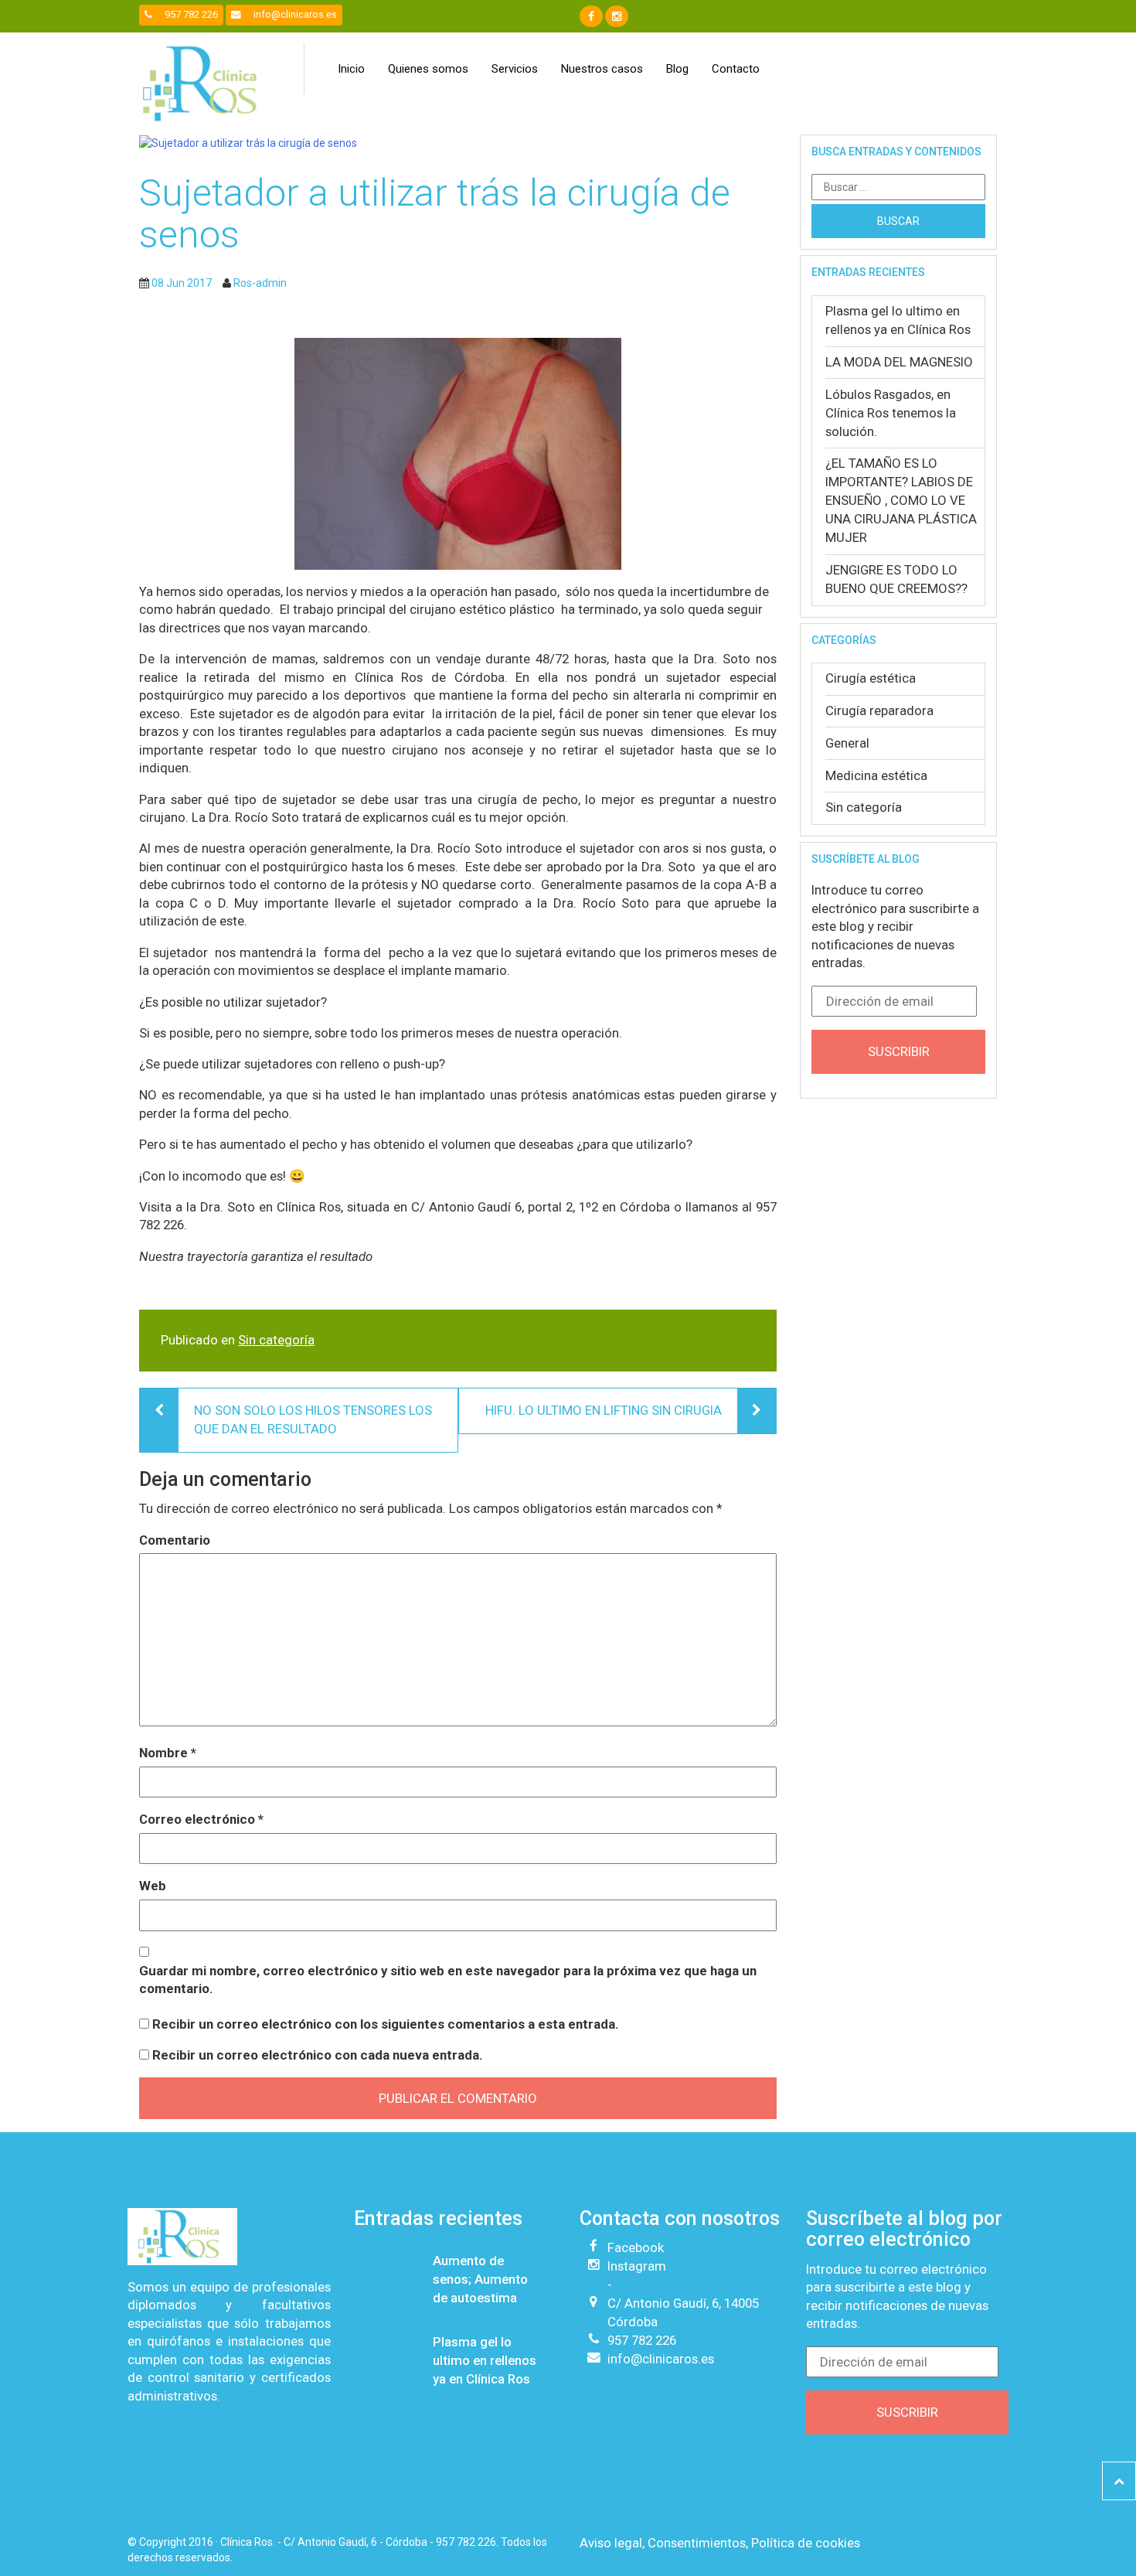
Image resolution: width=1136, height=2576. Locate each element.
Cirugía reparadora (879, 710)
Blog (677, 69)
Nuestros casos (602, 69)
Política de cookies (806, 2543)
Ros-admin (260, 283)
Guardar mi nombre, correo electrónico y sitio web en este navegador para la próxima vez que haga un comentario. (448, 1980)
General (847, 743)
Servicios (515, 69)
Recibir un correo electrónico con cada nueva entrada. (318, 2055)
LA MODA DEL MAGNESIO (899, 362)
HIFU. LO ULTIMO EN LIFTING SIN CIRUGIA (604, 1410)
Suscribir (899, 1051)
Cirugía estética (871, 678)
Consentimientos (697, 2543)
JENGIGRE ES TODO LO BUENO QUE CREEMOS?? (896, 579)
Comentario (175, 1540)
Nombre (168, 1753)
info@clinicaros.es (294, 14)
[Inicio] (205, 83)
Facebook (636, 2247)
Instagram (637, 2266)
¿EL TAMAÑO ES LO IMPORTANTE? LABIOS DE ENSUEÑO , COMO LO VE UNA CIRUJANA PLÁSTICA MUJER (901, 500)
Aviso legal (611, 2543)
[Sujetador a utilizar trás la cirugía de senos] (458, 143)
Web (153, 1886)
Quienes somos (428, 69)
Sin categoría (276, 1340)
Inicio (351, 69)
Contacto (736, 69)
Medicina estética (876, 775)
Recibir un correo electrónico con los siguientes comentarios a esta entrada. (386, 2024)
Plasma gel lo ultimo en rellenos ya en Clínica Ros (898, 320)
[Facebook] (591, 16)
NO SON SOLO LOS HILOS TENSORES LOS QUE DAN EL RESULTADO (313, 1419)
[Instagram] (617, 16)
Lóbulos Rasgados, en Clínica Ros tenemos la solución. (891, 413)
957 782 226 (190, 14)
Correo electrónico (201, 1819)
